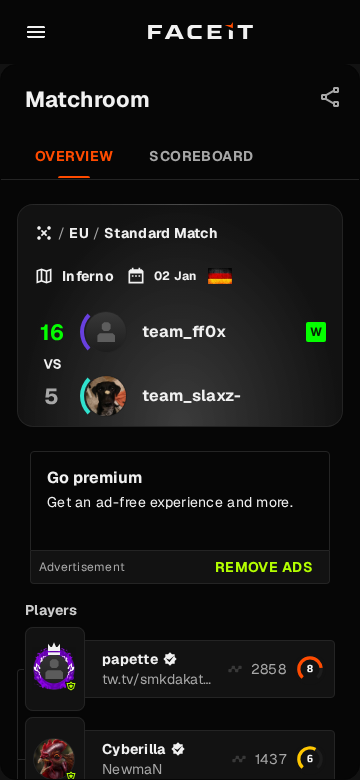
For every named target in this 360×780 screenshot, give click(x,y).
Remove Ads (264, 567)
